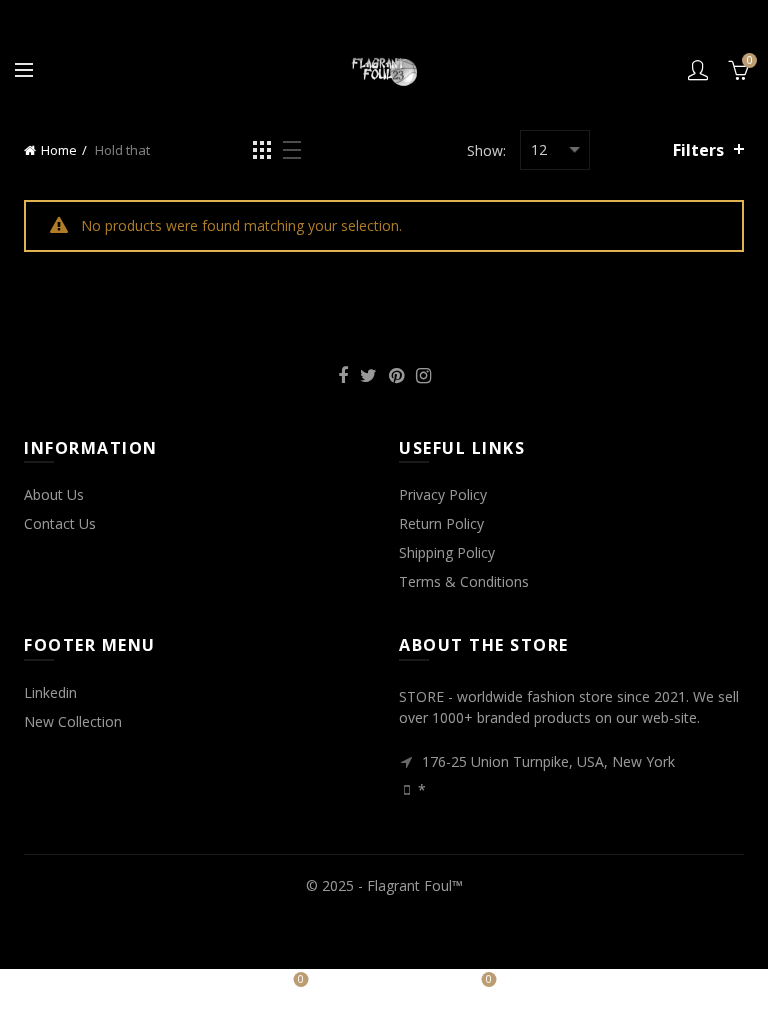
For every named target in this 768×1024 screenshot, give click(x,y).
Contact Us (60, 523)
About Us (54, 494)
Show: (486, 150)
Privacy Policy (443, 494)
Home (59, 150)
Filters (698, 150)
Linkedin (50, 692)
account (698, 70)
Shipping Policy (447, 552)
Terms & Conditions (464, 581)
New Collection (73, 721)
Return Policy (441, 523)
